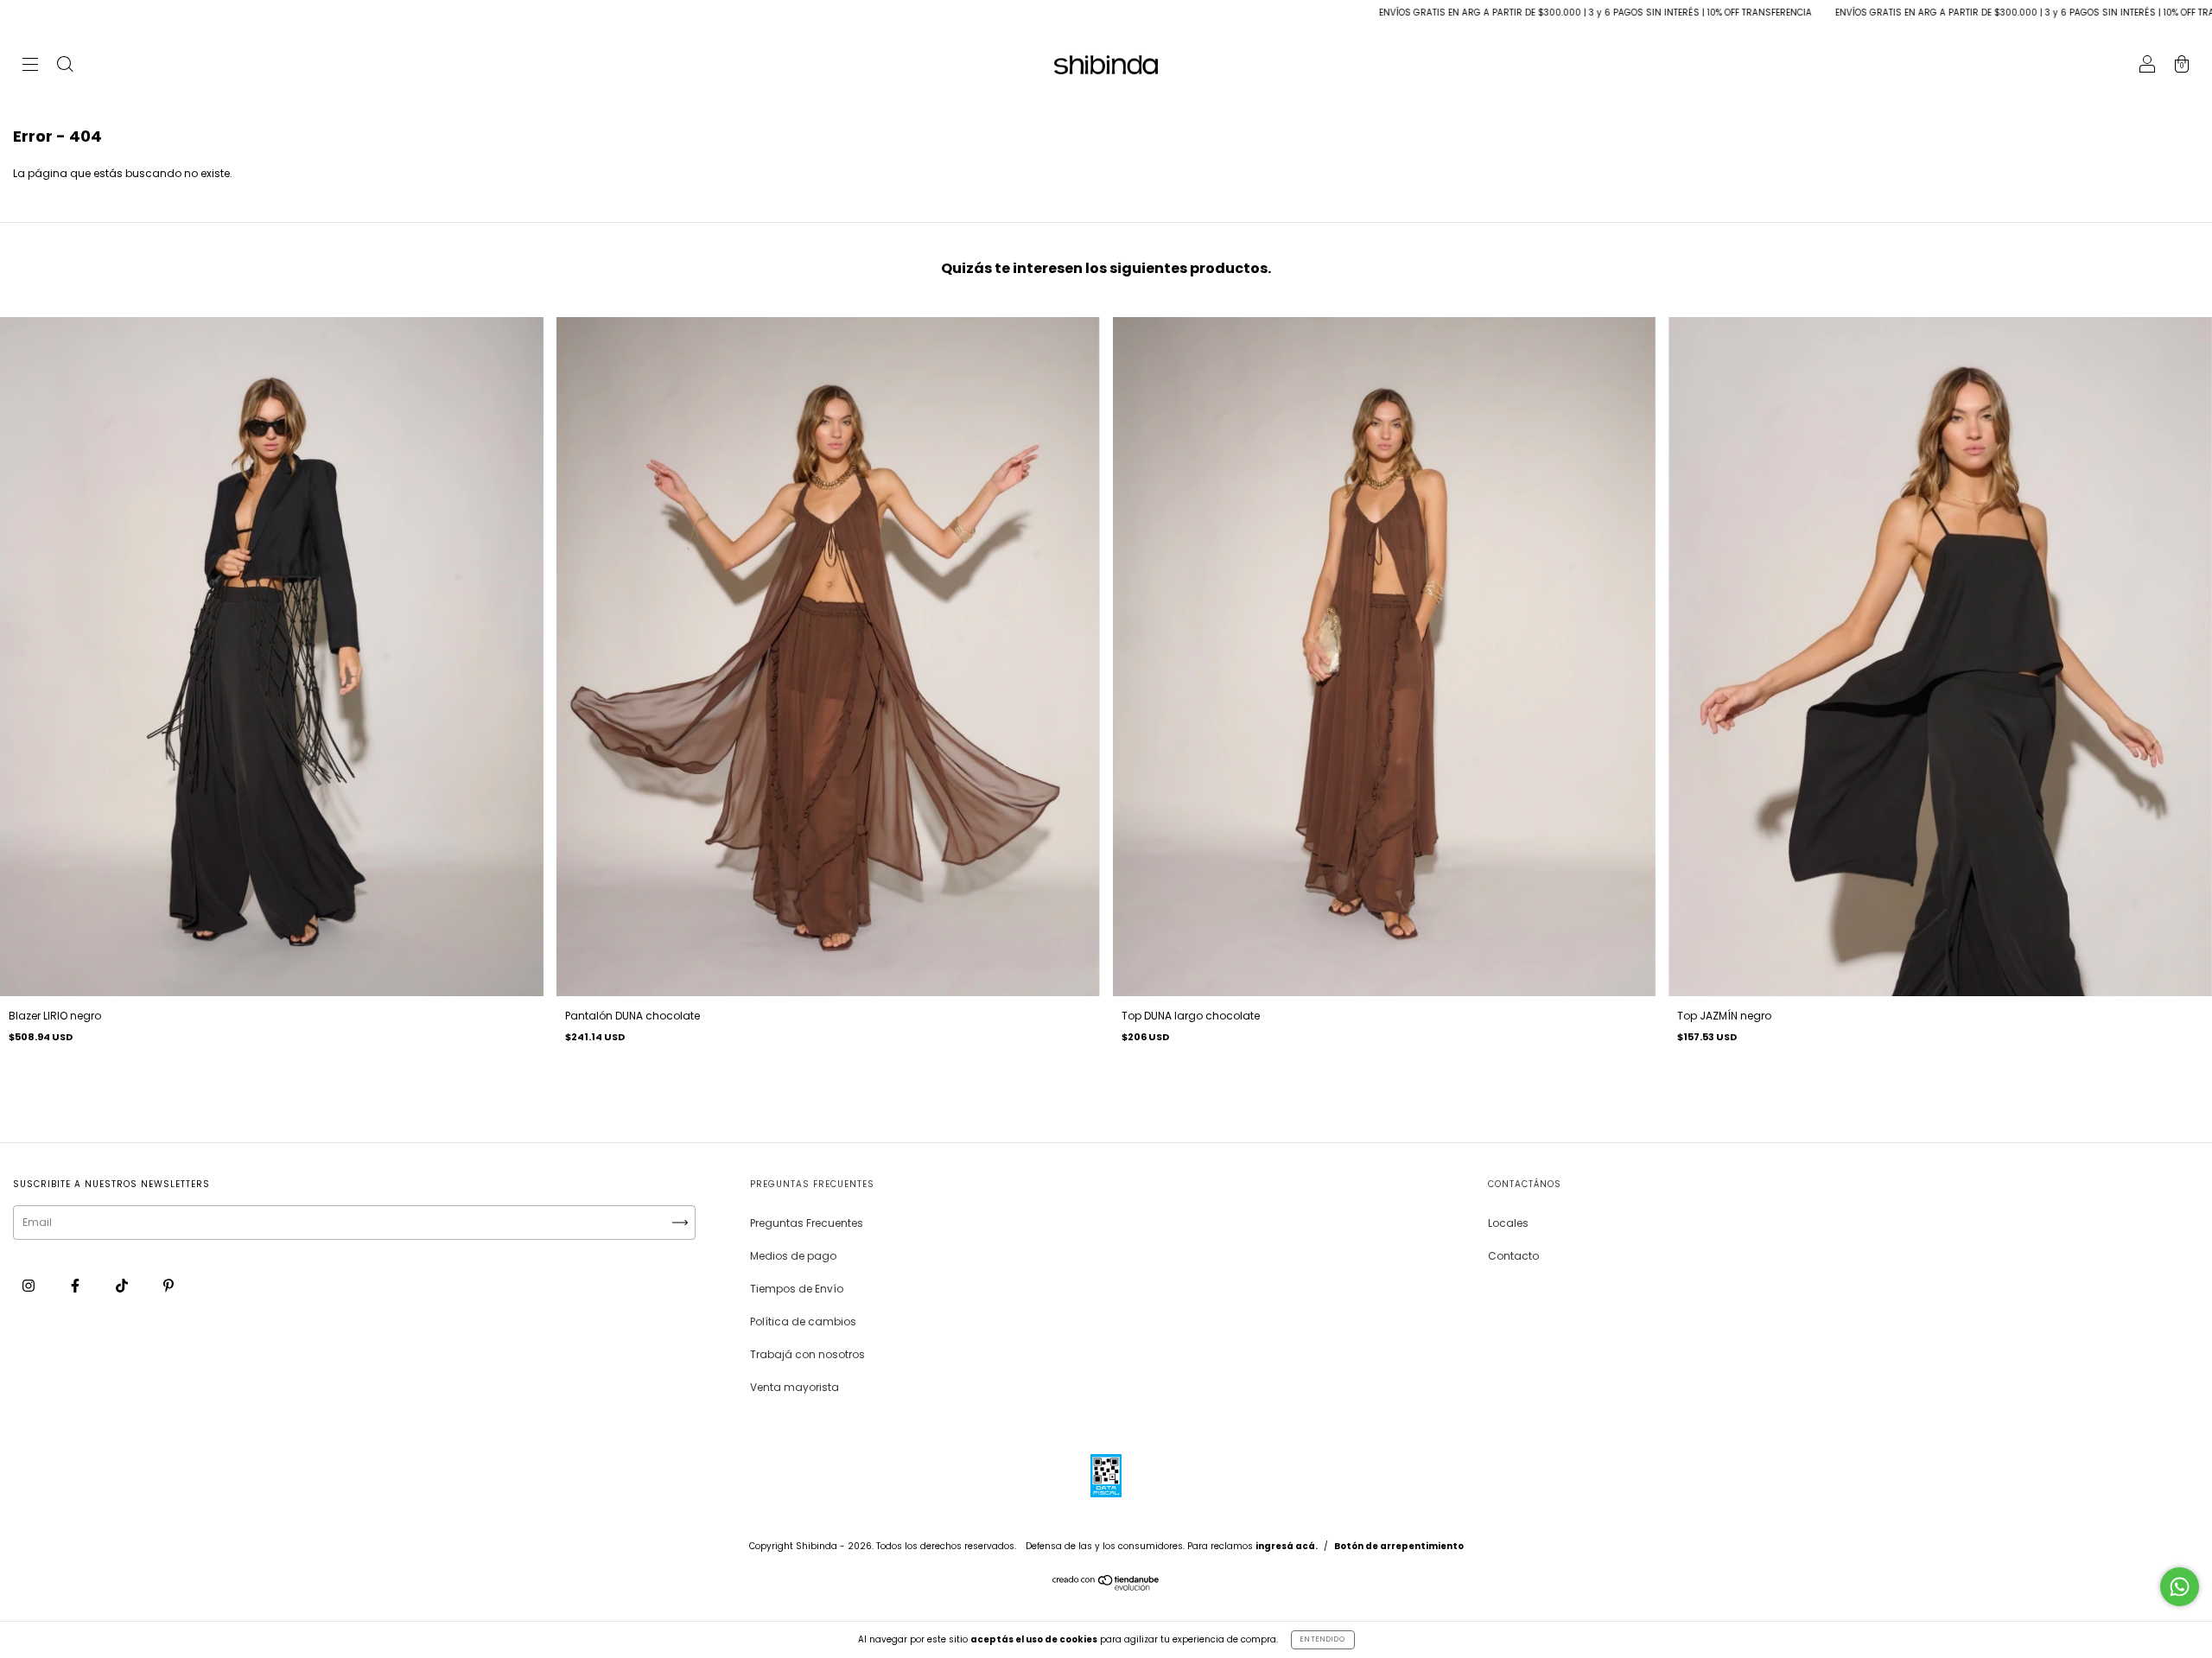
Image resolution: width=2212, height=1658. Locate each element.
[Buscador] (65, 66)
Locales (1508, 1223)
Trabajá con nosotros (807, 1354)
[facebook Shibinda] (76, 1285)
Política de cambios (803, 1321)
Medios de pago (793, 1256)
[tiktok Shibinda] (123, 1285)
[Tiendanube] (1106, 1587)
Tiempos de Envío (797, 1289)
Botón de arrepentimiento (1399, 1546)
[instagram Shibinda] (30, 1285)
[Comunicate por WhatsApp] (2180, 1587)
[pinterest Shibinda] (168, 1285)
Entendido (1323, 1639)
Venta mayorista (795, 1387)
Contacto (1513, 1256)
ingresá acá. (1287, 1546)
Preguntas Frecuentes (807, 1223)
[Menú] (30, 66)
